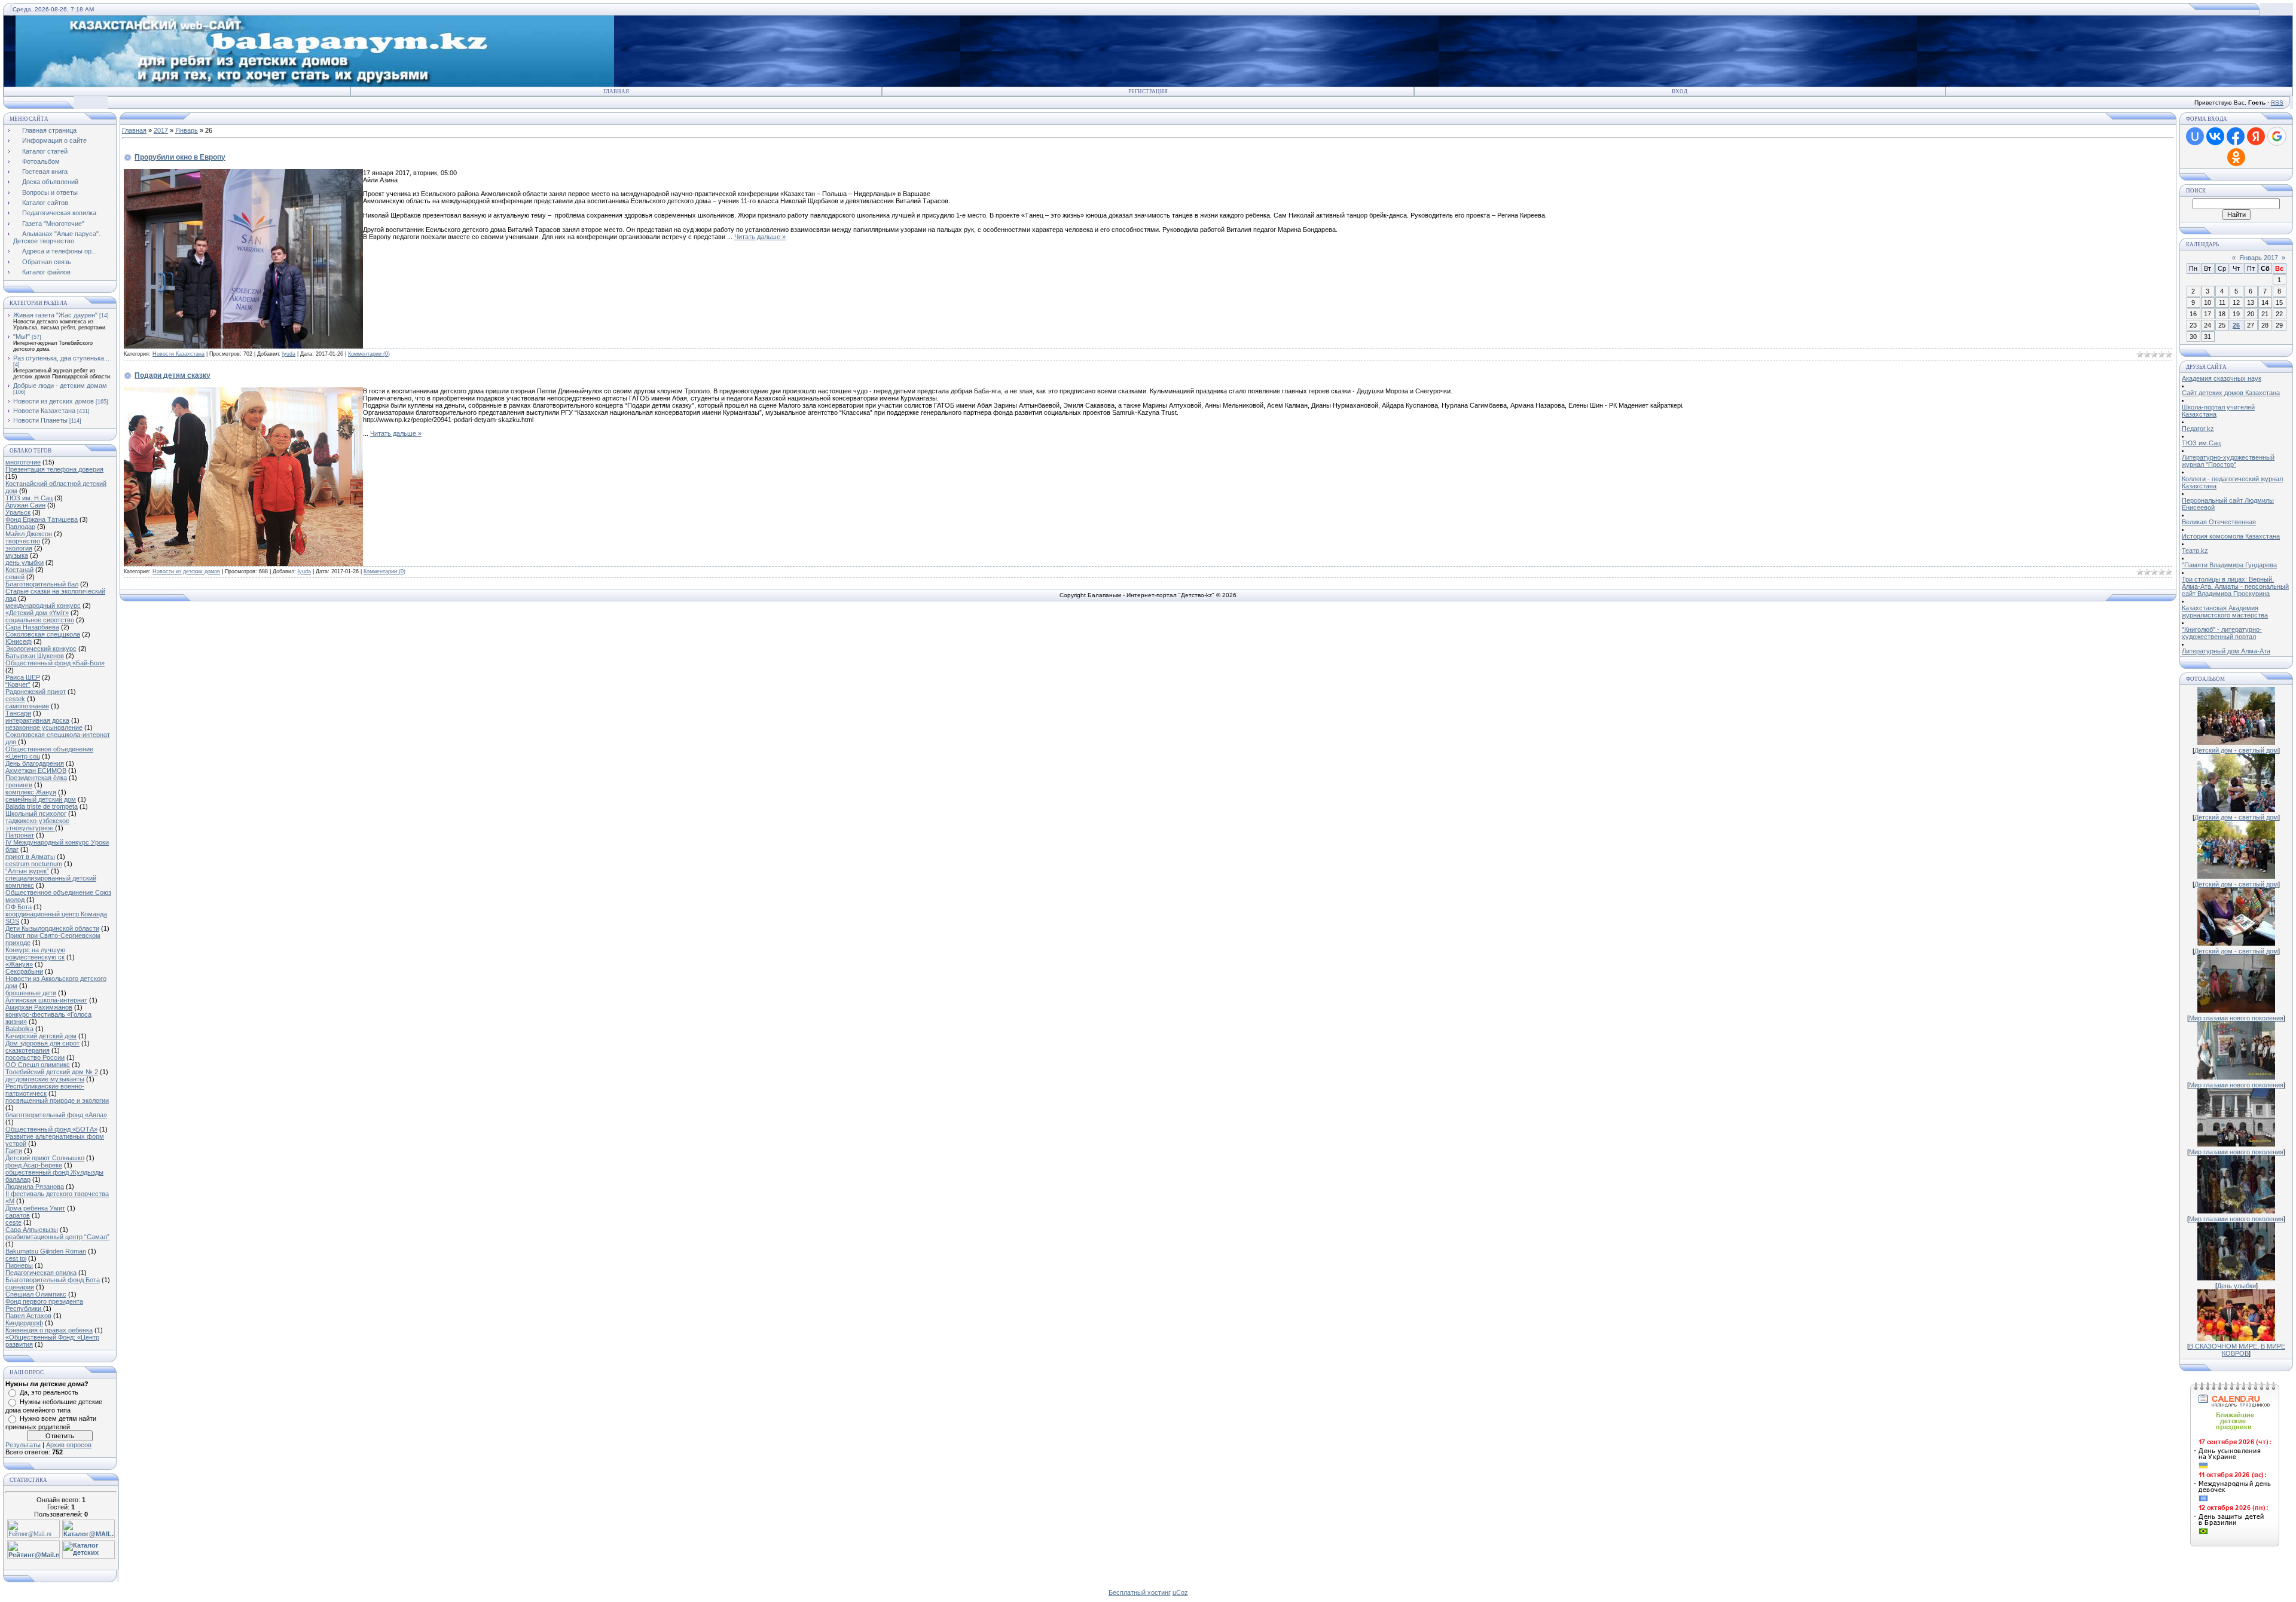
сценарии (20, 1287)
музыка (17, 555)
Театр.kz (2195, 551)
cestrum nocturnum (34, 864)
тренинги (19, 785)
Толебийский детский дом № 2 (52, 1072)
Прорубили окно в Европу (180, 157)
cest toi (16, 1258)
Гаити (14, 1151)
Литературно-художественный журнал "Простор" (2228, 461)
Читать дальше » (760, 237)
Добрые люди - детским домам (60, 386)
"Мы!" (22, 337)
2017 (161, 130)
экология (19, 548)
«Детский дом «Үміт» (37, 613)
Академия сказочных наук (2222, 378)
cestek (15, 699)
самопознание (27, 706)
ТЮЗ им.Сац (2201, 443)
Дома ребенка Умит (35, 1208)
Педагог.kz (2198, 429)
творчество (23, 541)
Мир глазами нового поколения (2236, 1018)
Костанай (19, 570)
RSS (2277, 103)
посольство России (35, 1057)
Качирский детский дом (41, 1036)
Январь (187, 130)
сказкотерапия (28, 1050)
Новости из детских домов (54, 401)
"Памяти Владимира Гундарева (2229, 565)
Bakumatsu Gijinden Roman (46, 1251)
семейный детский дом (41, 799)
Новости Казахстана (44, 411)
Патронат (20, 835)
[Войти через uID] (2195, 136)
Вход (1680, 91)
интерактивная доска (37, 720)
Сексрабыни (24, 971)
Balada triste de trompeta (42, 806)
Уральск (18, 512)
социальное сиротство (40, 620)
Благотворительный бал (42, 584)
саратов (18, 1215)
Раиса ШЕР (23, 677)
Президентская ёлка (36, 778)
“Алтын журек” (27, 871)
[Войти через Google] (2277, 136)
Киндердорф (24, 1323)
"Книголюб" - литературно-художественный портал (2222, 633)
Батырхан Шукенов (35, 656)
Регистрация (1148, 91)
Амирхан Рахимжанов (39, 1007)
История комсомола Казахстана (2231, 536)
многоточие (23, 462)
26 (2236, 325)
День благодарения (35, 763)
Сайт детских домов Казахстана (2231, 393)
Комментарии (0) (369, 354)
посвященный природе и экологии (57, 1100)
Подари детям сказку (172, 375)
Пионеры (19, 1265)
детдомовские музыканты (45, 1079)
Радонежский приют (36, 692)
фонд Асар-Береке (34, 1165)
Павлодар (20, 527)
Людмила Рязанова (35, 1187)
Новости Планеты (40, 420)
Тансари (18, 713)
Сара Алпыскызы (32, 1230)
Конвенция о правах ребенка (49, 1330)
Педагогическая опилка (41, 1273)
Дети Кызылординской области (52, 928)
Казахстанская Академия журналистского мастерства (2225, 612)
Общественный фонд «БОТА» (51, 1129)
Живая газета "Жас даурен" (55, 315)
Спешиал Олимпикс (36, 1294)
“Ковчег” (18, 684)
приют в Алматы (30, 857)
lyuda (289, 354)
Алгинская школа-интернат (46, 1000)
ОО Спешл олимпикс (38, 1065)
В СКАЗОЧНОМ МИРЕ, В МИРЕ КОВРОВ (2237, 1350)
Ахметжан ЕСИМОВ (36, 771)
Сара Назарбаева (32, 627)
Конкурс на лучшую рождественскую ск (35, 953)
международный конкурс (43, 606)
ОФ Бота (19, 907)
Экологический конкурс (41, 649)
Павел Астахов (28, 1316)
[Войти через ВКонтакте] (2215, 136)
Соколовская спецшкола (43, 634)
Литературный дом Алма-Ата (2226, 651)
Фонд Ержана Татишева (42, 519)
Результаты (23, 1445)
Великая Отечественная (2219, 522)
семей (15, 577)
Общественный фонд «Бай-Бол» (55, 663)
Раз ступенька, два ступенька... (61, 358)
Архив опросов (69, 1445)
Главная (616, 91)
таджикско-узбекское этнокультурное (37, 824)
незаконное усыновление (44, 727)
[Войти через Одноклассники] (2236, 157)
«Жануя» (19, 964)
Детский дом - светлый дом (2236, 750)
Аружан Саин (25, 505)
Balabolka (19, 1029)
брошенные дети (31, 993)
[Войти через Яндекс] (2256, 136)
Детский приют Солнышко (45, 1158)
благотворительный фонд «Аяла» (56, 1115)
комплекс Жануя (31, 792)
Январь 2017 (2259, 258)
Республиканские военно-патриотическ (45, 1090)
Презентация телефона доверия (54, 469)
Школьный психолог (36, 814)
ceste (13, 1222)
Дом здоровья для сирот (42, 1043)
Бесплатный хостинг (1140, 1592)
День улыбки (2237, 1286)
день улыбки (25, 562)
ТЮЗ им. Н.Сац (29, 498)
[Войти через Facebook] (2236, 136)
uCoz (1180, 1592)
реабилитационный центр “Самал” (57, 1237)
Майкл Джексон (29, 534)
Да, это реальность (49, 1392)
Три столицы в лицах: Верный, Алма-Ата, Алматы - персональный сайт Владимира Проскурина (2235, 586)
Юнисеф (19, 641)
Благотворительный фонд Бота (53, 1280)
